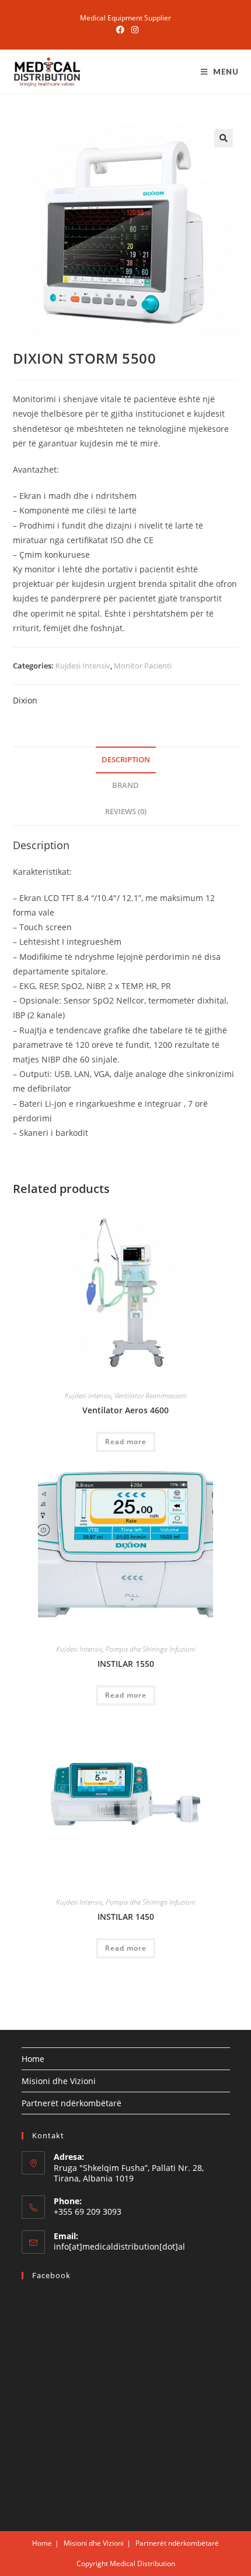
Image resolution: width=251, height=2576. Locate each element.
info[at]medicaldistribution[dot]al (119, 2246)
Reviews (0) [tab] (126, 812)
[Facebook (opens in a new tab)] (120, 30)
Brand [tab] (125, 785)
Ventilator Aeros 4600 (125, 1410)
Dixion (25, 700)
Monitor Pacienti (143, 666)
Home (33, 2059)
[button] (224, 138)
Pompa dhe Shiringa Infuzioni (151, 1649)
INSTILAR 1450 (126, 1917)
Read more (126, 1442)
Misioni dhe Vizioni (59, 2081)
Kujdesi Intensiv (83, 666)
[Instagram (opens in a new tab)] (133, 30)
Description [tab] (126, 760)
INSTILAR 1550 (126, 1664)
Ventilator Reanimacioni (151, 1396)
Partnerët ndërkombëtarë (72, 2103)
